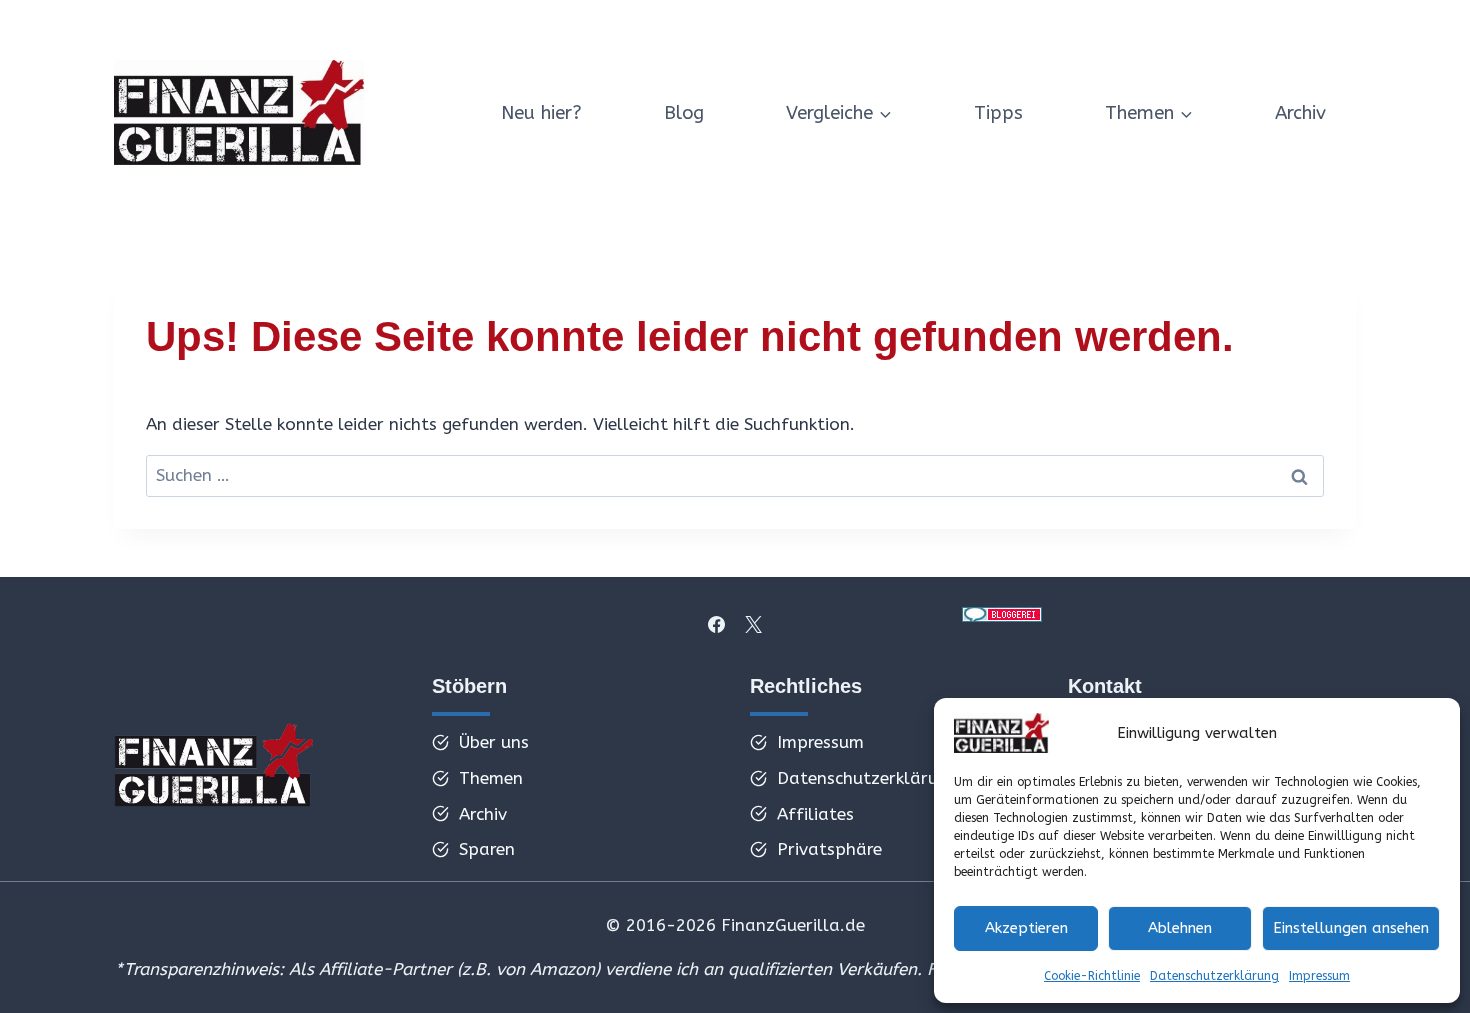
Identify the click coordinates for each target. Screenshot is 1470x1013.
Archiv (1300, 113)
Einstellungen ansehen (1351, 928)
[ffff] (214, 771)
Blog (684, 113)
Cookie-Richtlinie (1092, 976)
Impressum (1319, 976)
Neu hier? (541, 113)
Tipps (998, 113)
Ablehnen (1180, 928)
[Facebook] (717, 624)
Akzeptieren (1026, 928)
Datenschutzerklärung (1214, 976)
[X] (753, 624)
